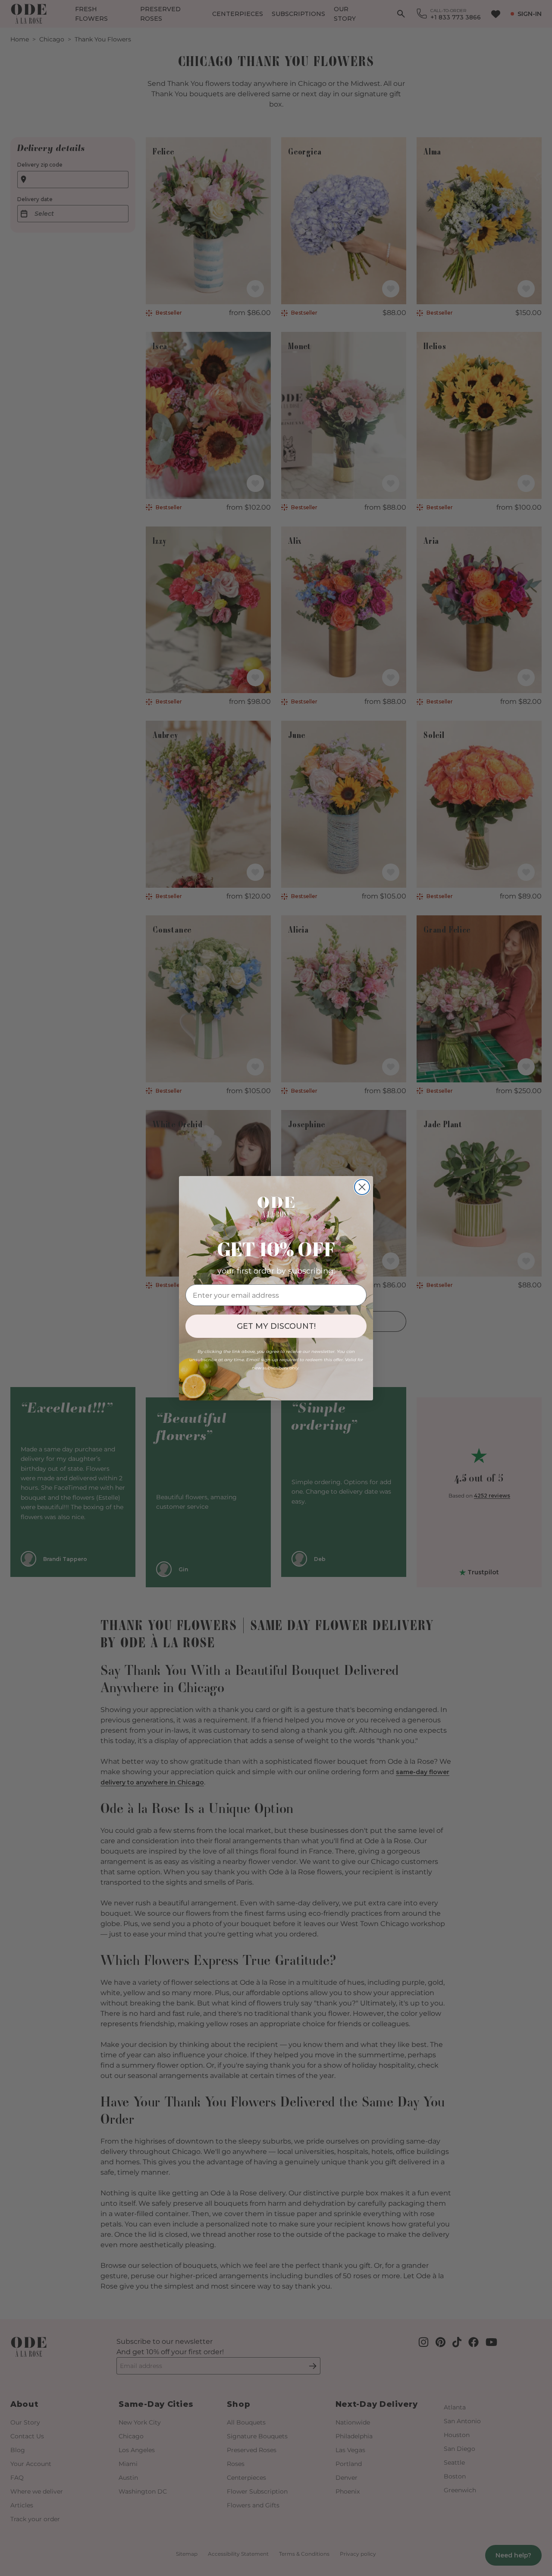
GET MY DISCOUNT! (276, 1326)
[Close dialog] (362, 1187)
